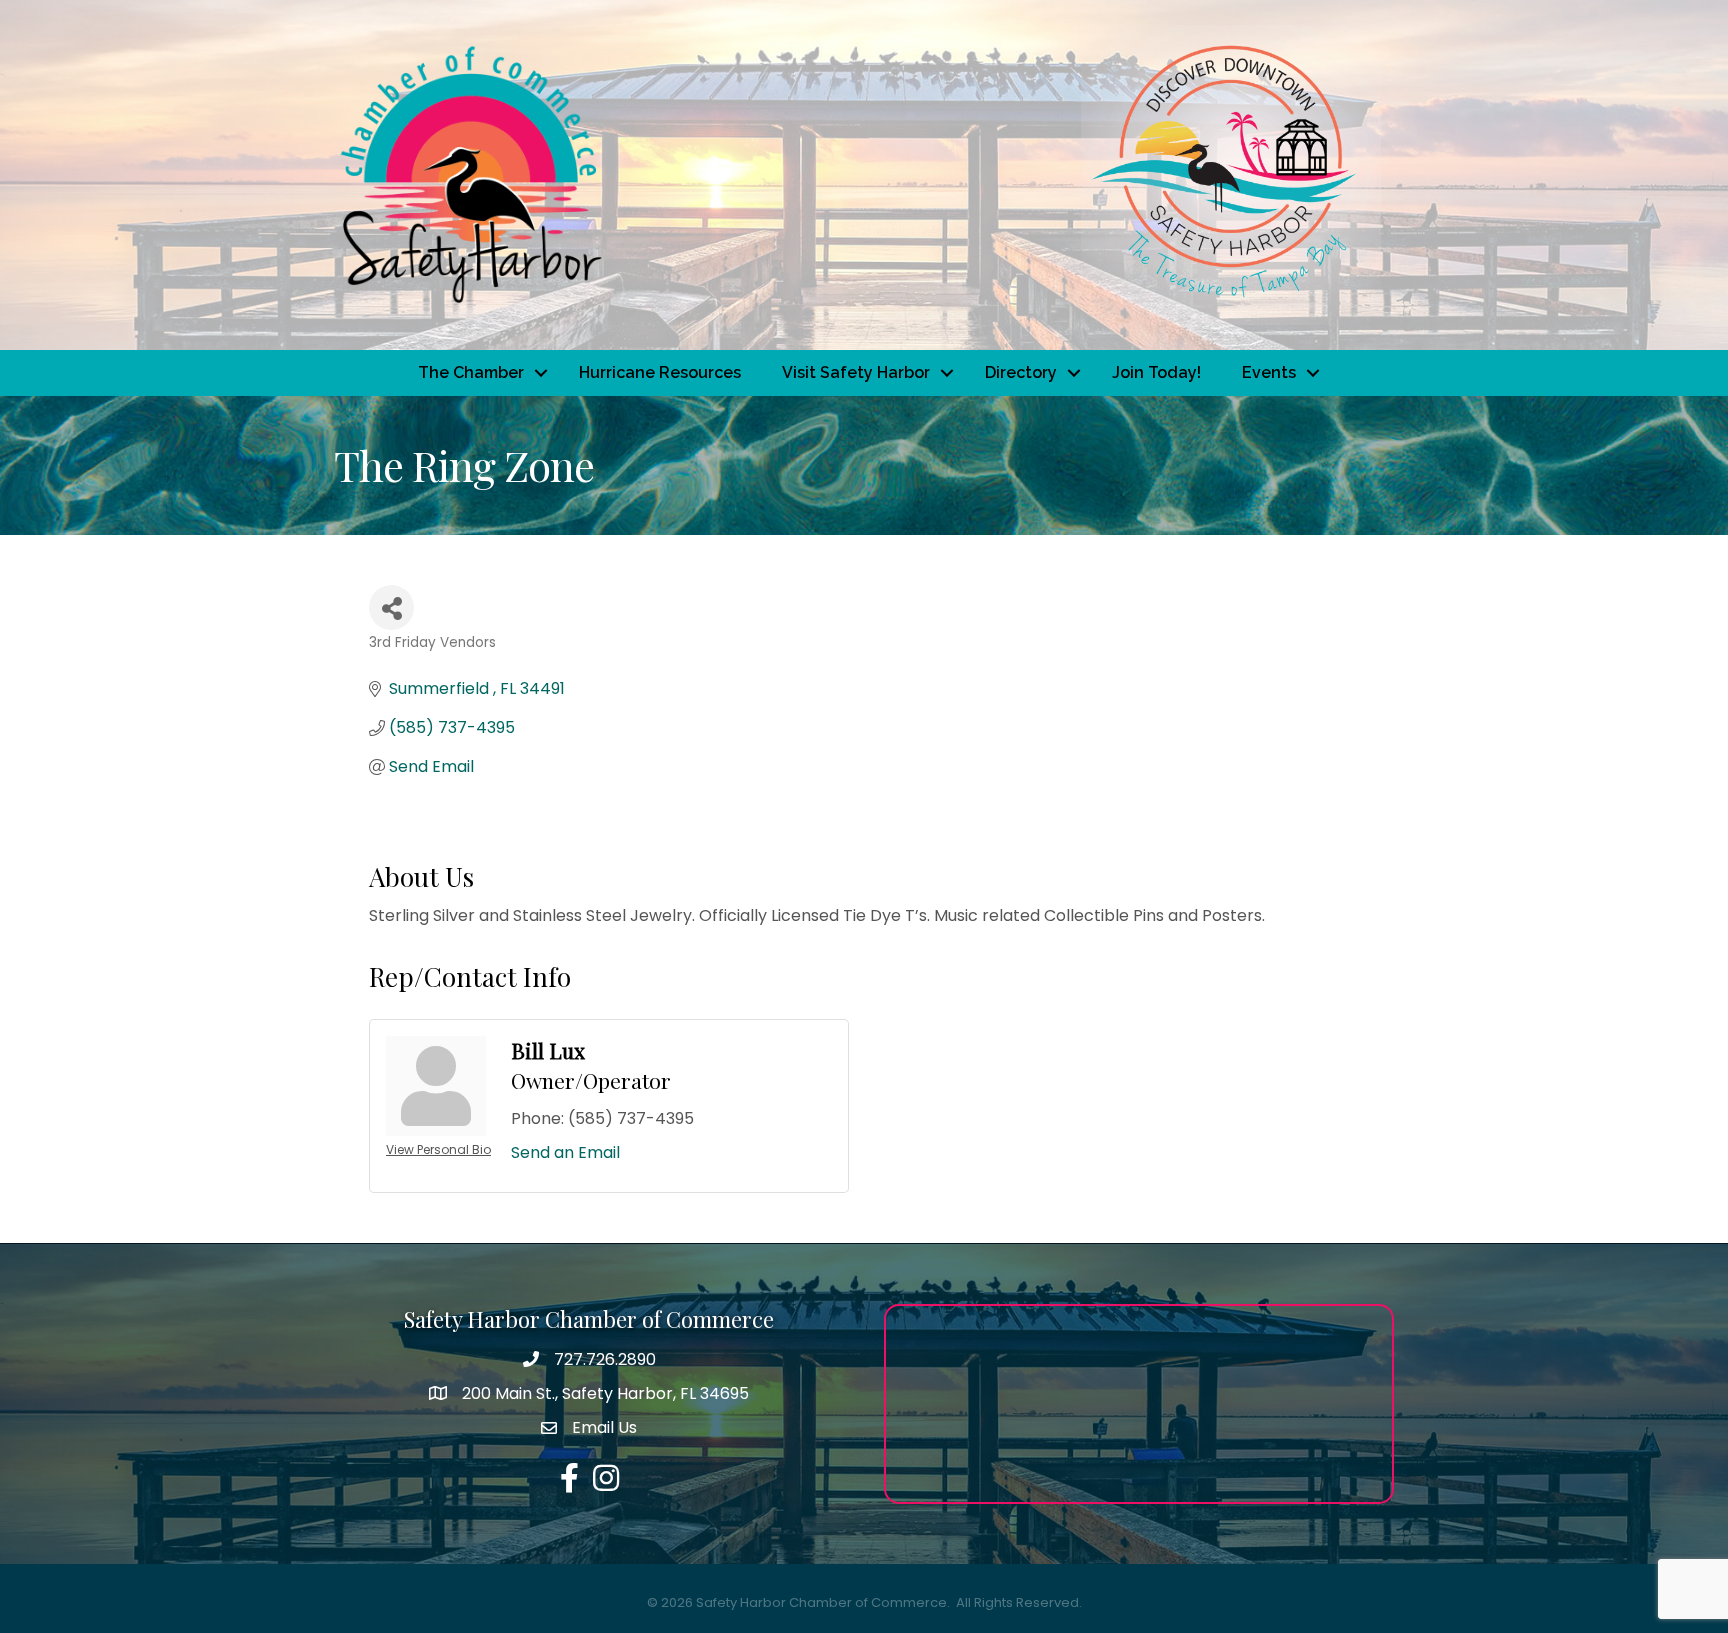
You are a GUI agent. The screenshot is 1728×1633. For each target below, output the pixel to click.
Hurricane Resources (660, 372)
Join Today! (1156, 372)
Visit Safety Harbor (856, 372)
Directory (1021, 372)
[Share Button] (391, 607)
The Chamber (471, 372)
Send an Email (565, 1152)
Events (1269, 372)
